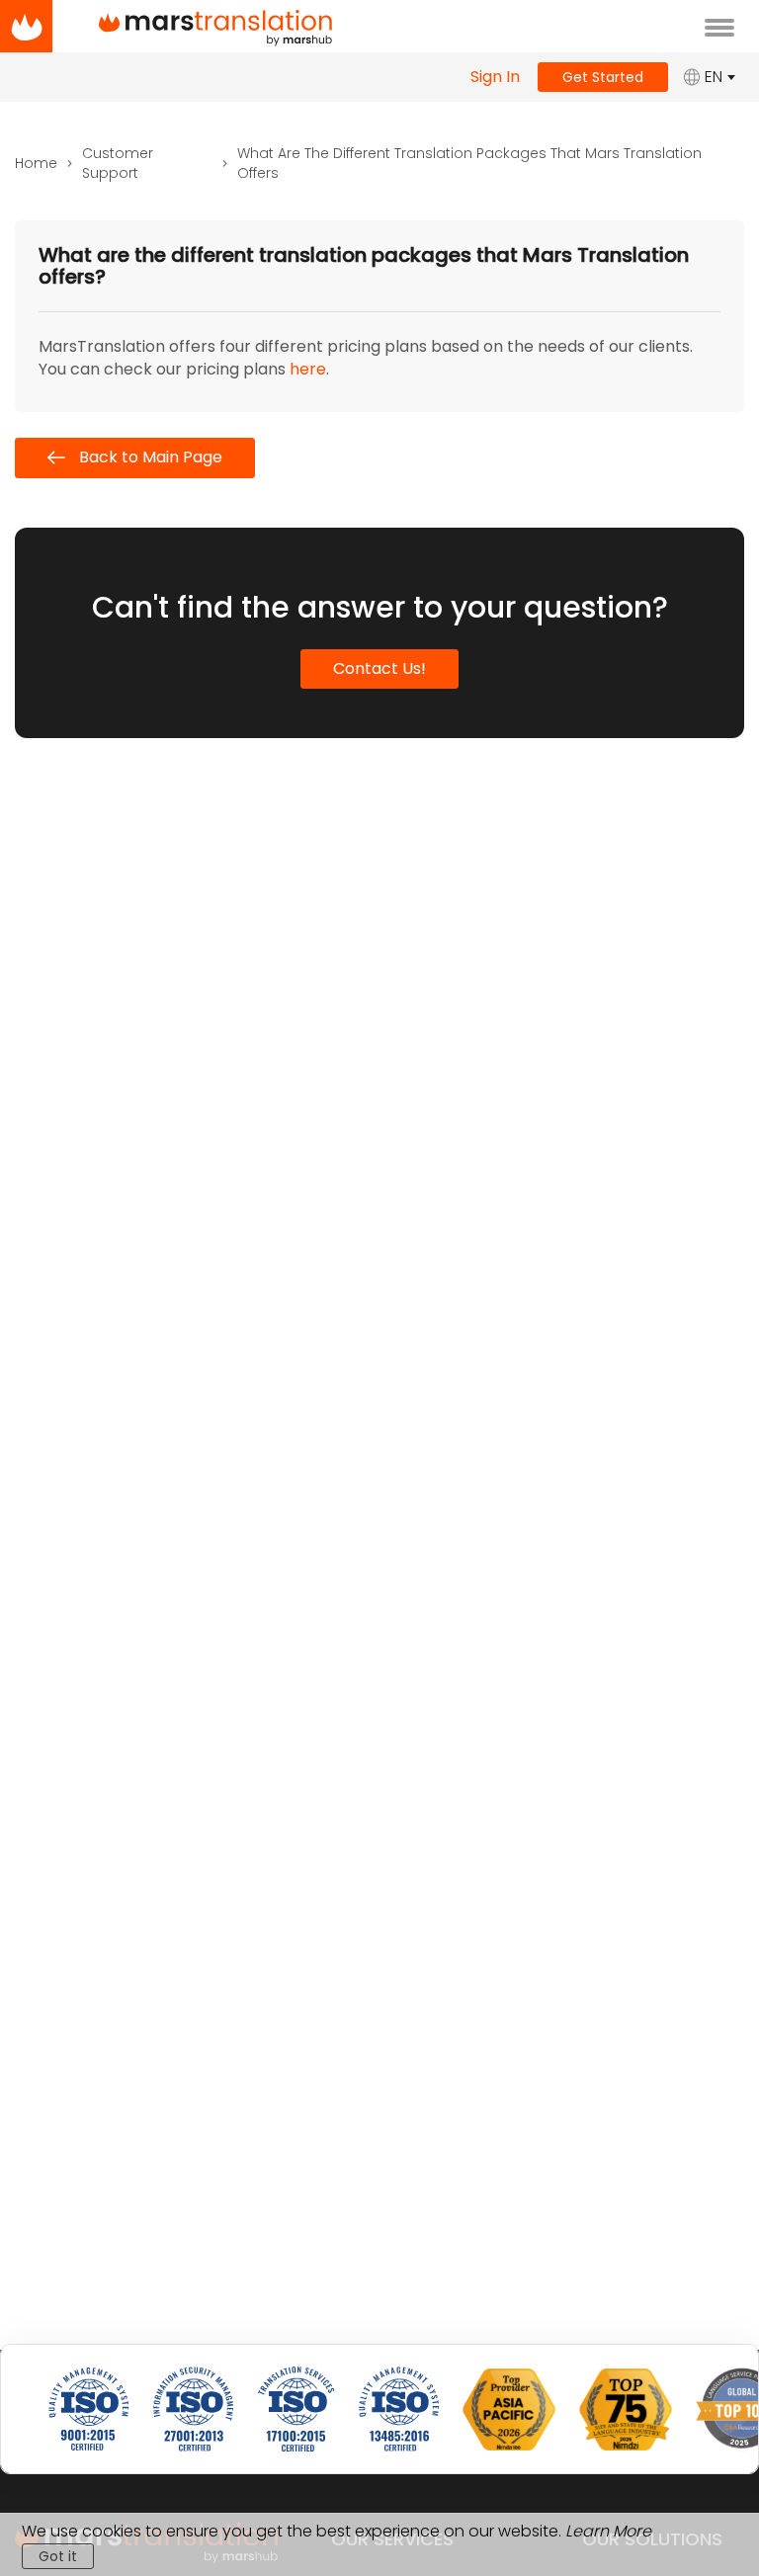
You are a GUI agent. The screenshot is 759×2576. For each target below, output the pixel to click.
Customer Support (118, 163)
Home (36, 163)
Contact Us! (379, 668)
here (308, 369)
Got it (58, 2556)
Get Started (603, 77)
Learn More (608, 2531)
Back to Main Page (149, 457)
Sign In (495, 77)
